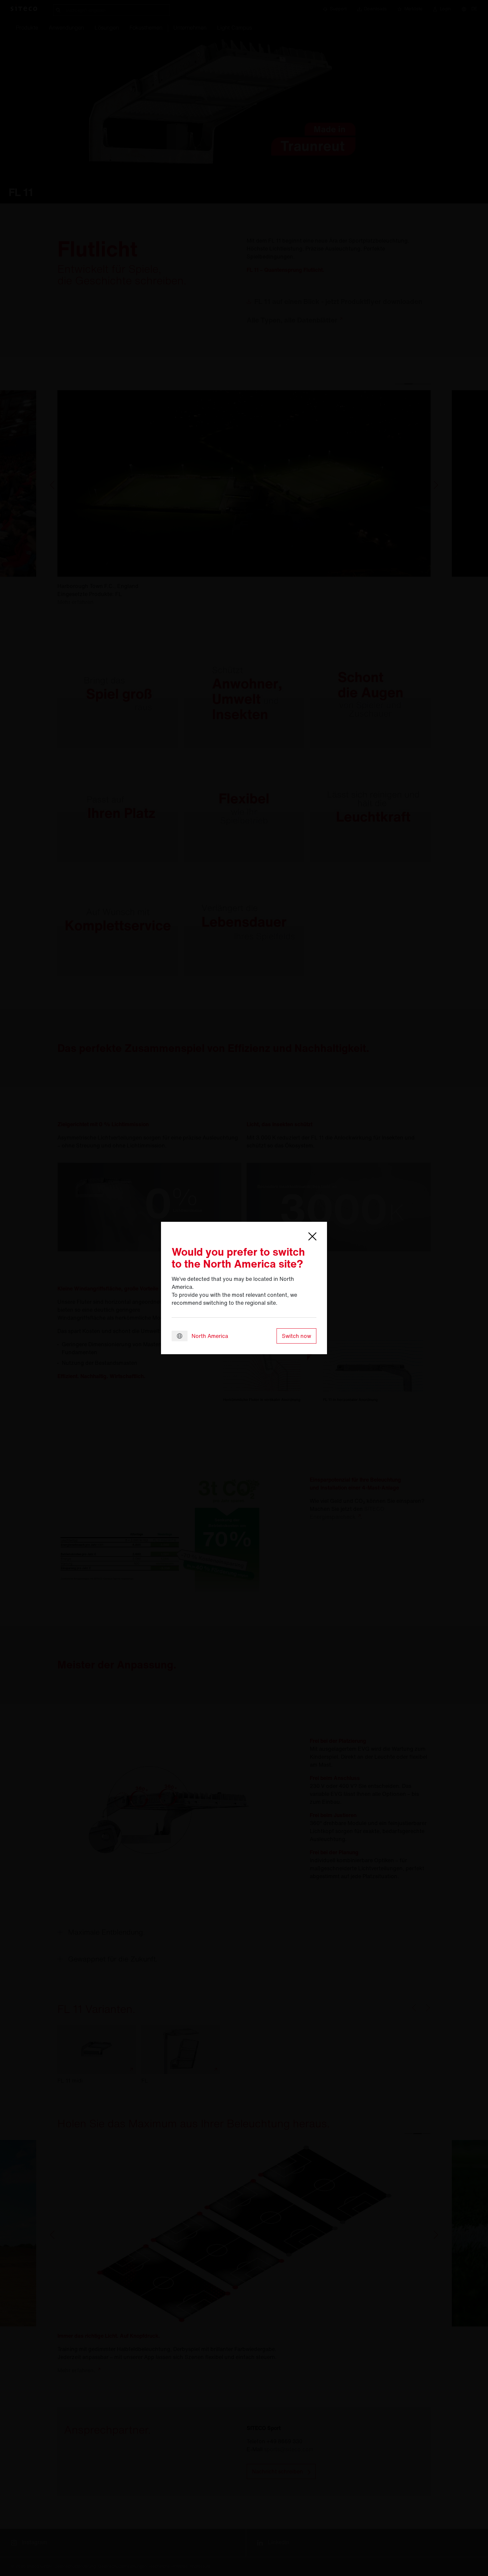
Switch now (296, 1336)
